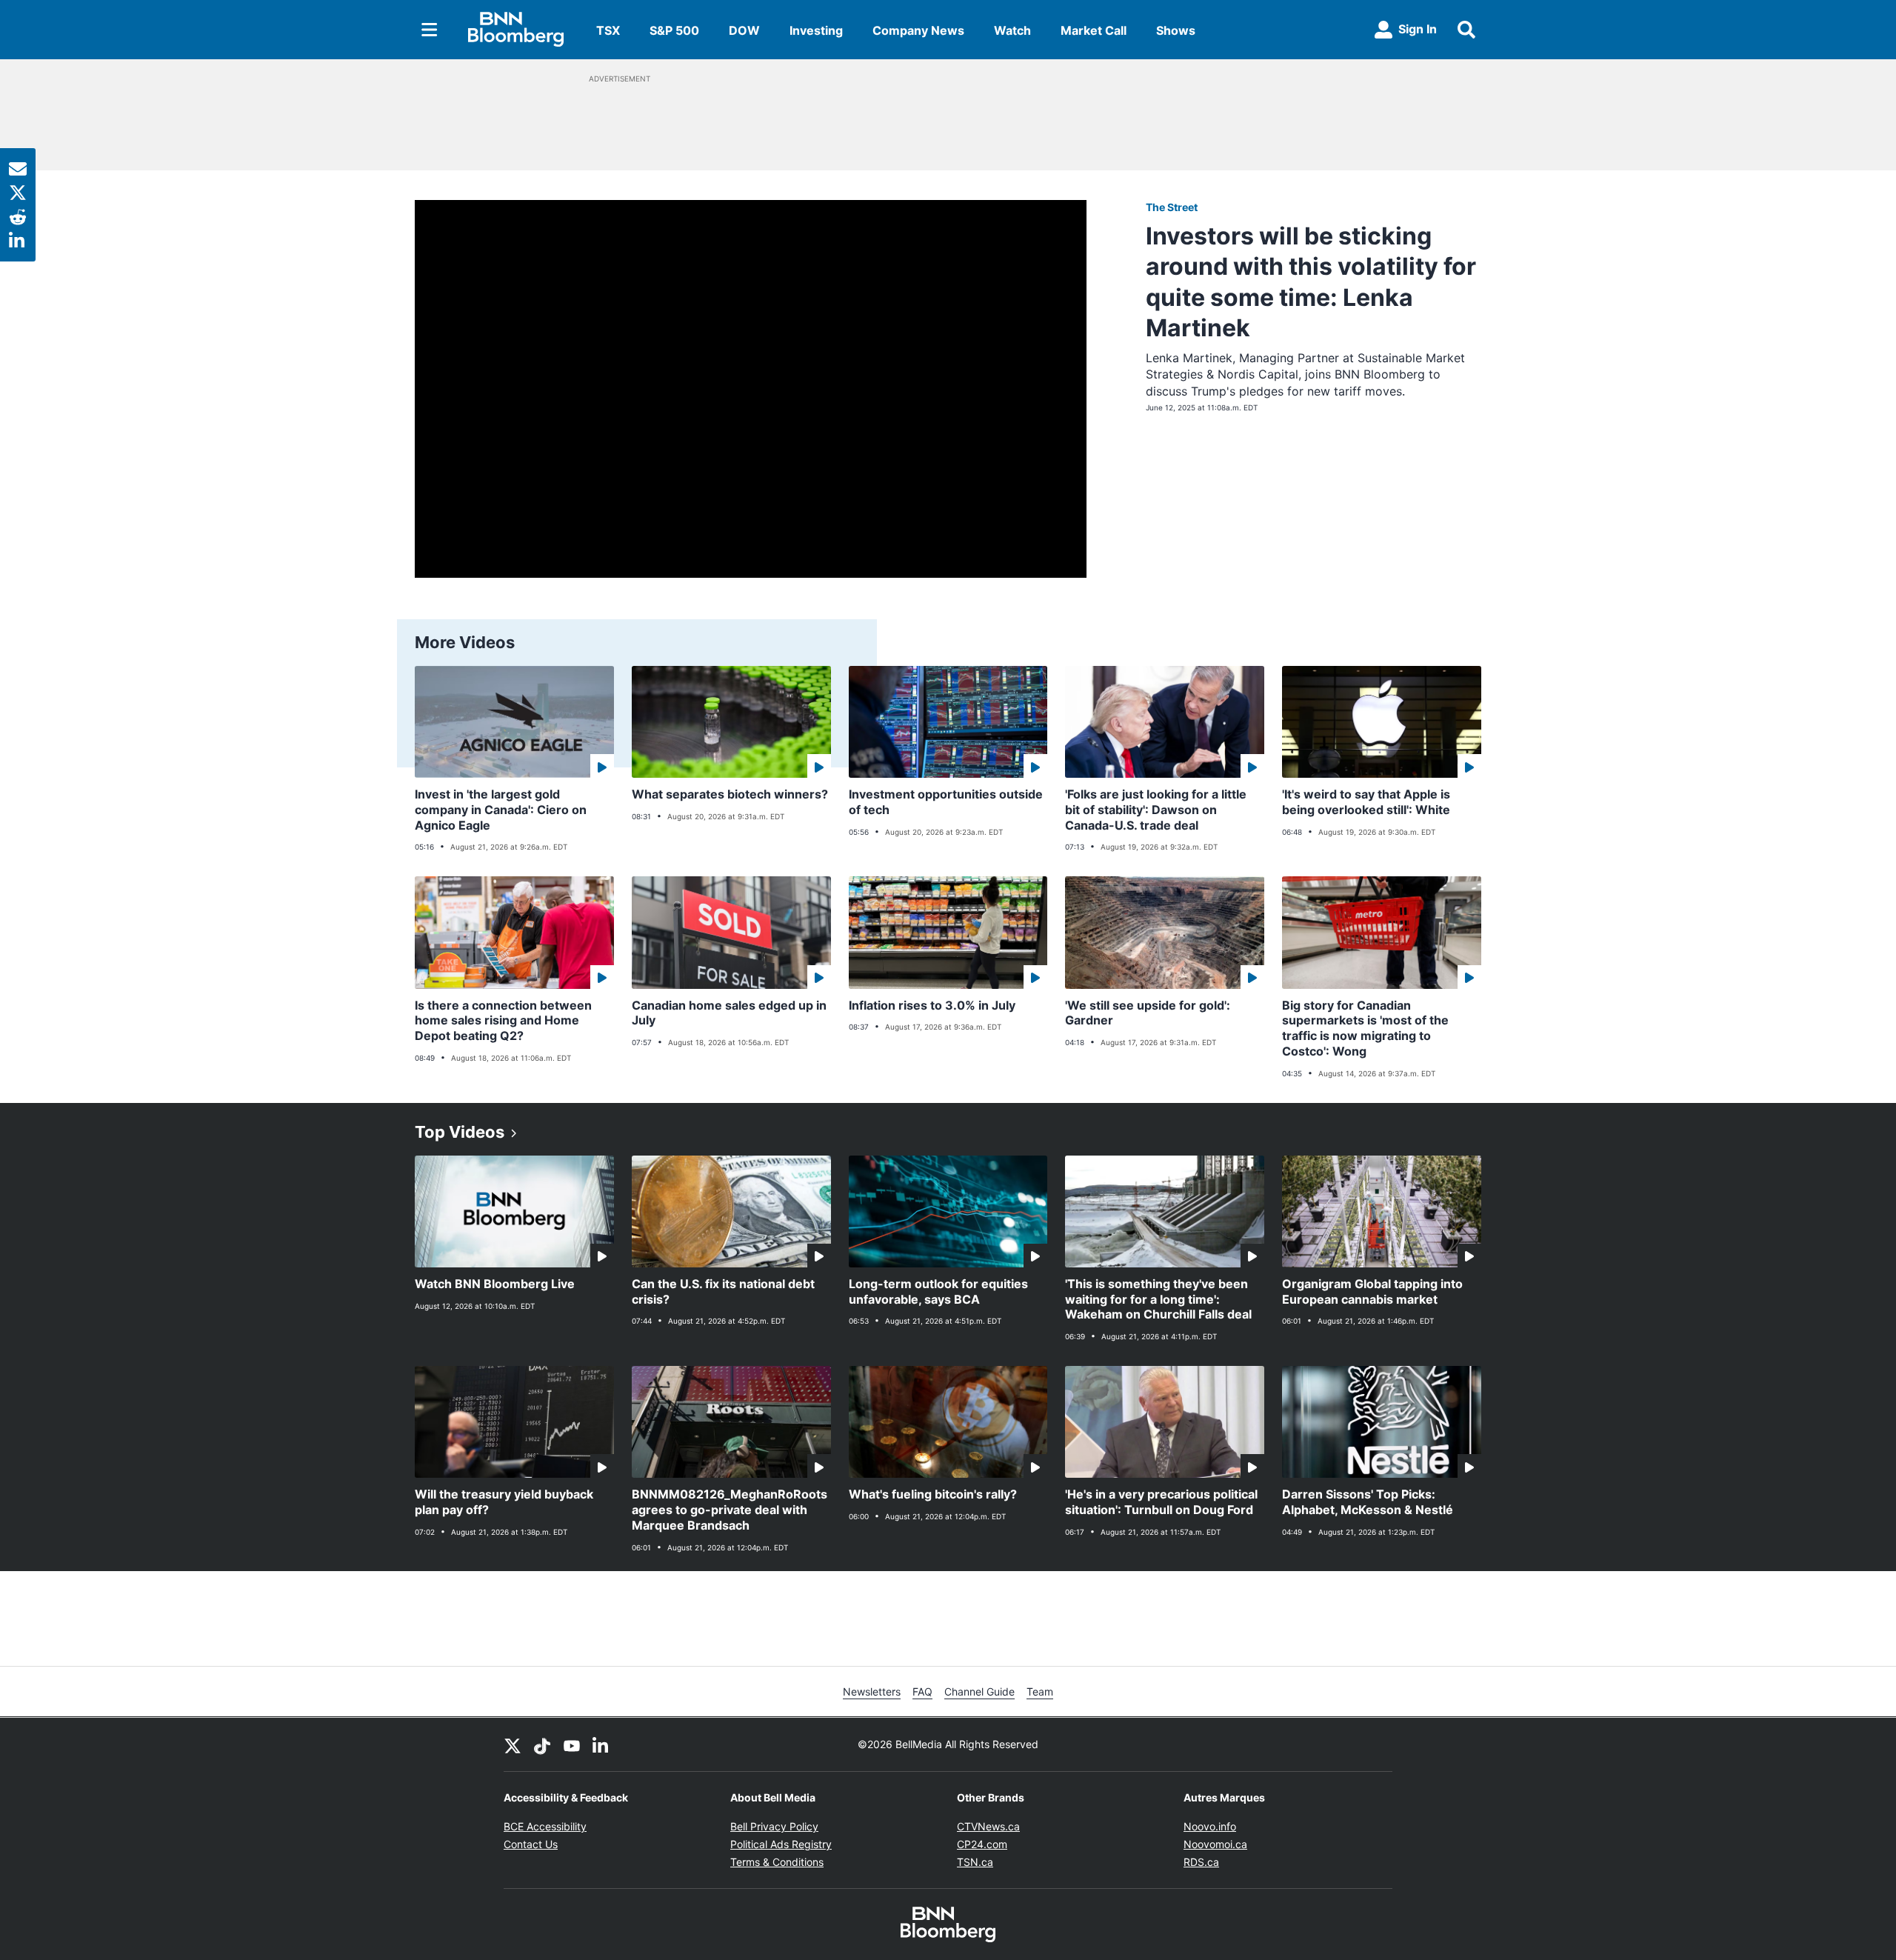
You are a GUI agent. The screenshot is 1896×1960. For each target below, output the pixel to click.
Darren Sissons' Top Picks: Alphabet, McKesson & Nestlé (1368, 1502)
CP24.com (982, 1844)
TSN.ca (975, 1862)
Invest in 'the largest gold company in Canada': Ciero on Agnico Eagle (501, 810)
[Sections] (430, 30)
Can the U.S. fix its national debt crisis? (723, 1291)
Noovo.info (1210, 1826)
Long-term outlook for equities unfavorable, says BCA (938, 1291)
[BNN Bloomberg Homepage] (516, 30)
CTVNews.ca (988, 1826)
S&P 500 (674, 30)
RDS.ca (1201, 1862)
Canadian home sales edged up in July (729, 1013)
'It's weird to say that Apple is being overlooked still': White (1366, 802)
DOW (744, 30)
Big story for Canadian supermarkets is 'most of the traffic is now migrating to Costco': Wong (1365, 1028)
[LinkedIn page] (601, 1744)
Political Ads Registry (781, 1844)
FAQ (922, 1691)
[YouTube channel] (572, 1744)
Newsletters (872, 1691)
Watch (1012, 30)
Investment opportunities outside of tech (946, 802)
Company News (918, 30)
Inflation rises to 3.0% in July (932, 1005)
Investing (816, 30)
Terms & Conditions (777, 1862)
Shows (1176, 30)
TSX (608, 30)
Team (1040, 1691)
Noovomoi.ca (1215, 1844)
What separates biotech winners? (730, 794)
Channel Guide (979, 1691)
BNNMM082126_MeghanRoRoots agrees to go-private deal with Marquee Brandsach (730, 1510)
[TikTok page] (542, 1744)
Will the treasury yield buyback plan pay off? (504, 1502)
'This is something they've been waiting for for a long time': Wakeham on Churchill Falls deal (1158, 1299)
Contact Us (531, 1844)
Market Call (1094, 30)
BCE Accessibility (545, 1826)
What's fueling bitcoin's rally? (933, 1494)
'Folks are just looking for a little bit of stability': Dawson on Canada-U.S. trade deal (1156, 810)
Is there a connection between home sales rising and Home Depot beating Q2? (503, 1021)
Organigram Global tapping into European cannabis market (1372, 1291)
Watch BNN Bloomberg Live (495, 1284)
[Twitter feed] (513, 1744)
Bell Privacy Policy (774, 1826)
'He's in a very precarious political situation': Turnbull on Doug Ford (1161, 1502)
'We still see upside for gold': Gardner (1148, 1013)
